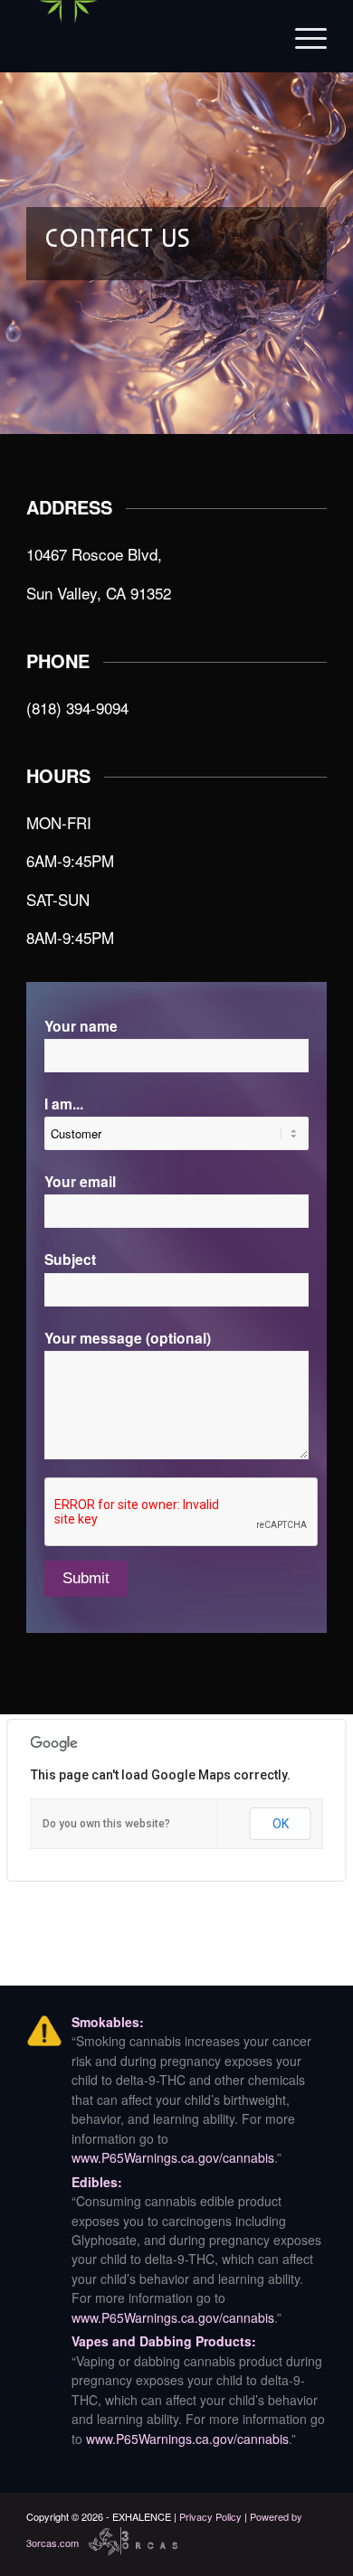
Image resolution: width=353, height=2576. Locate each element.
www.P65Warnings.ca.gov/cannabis (173, 2157)
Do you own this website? (106, 1824)
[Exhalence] (146, 36)
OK (281, 1824)
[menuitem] (302, 36)
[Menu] (302, 36)
